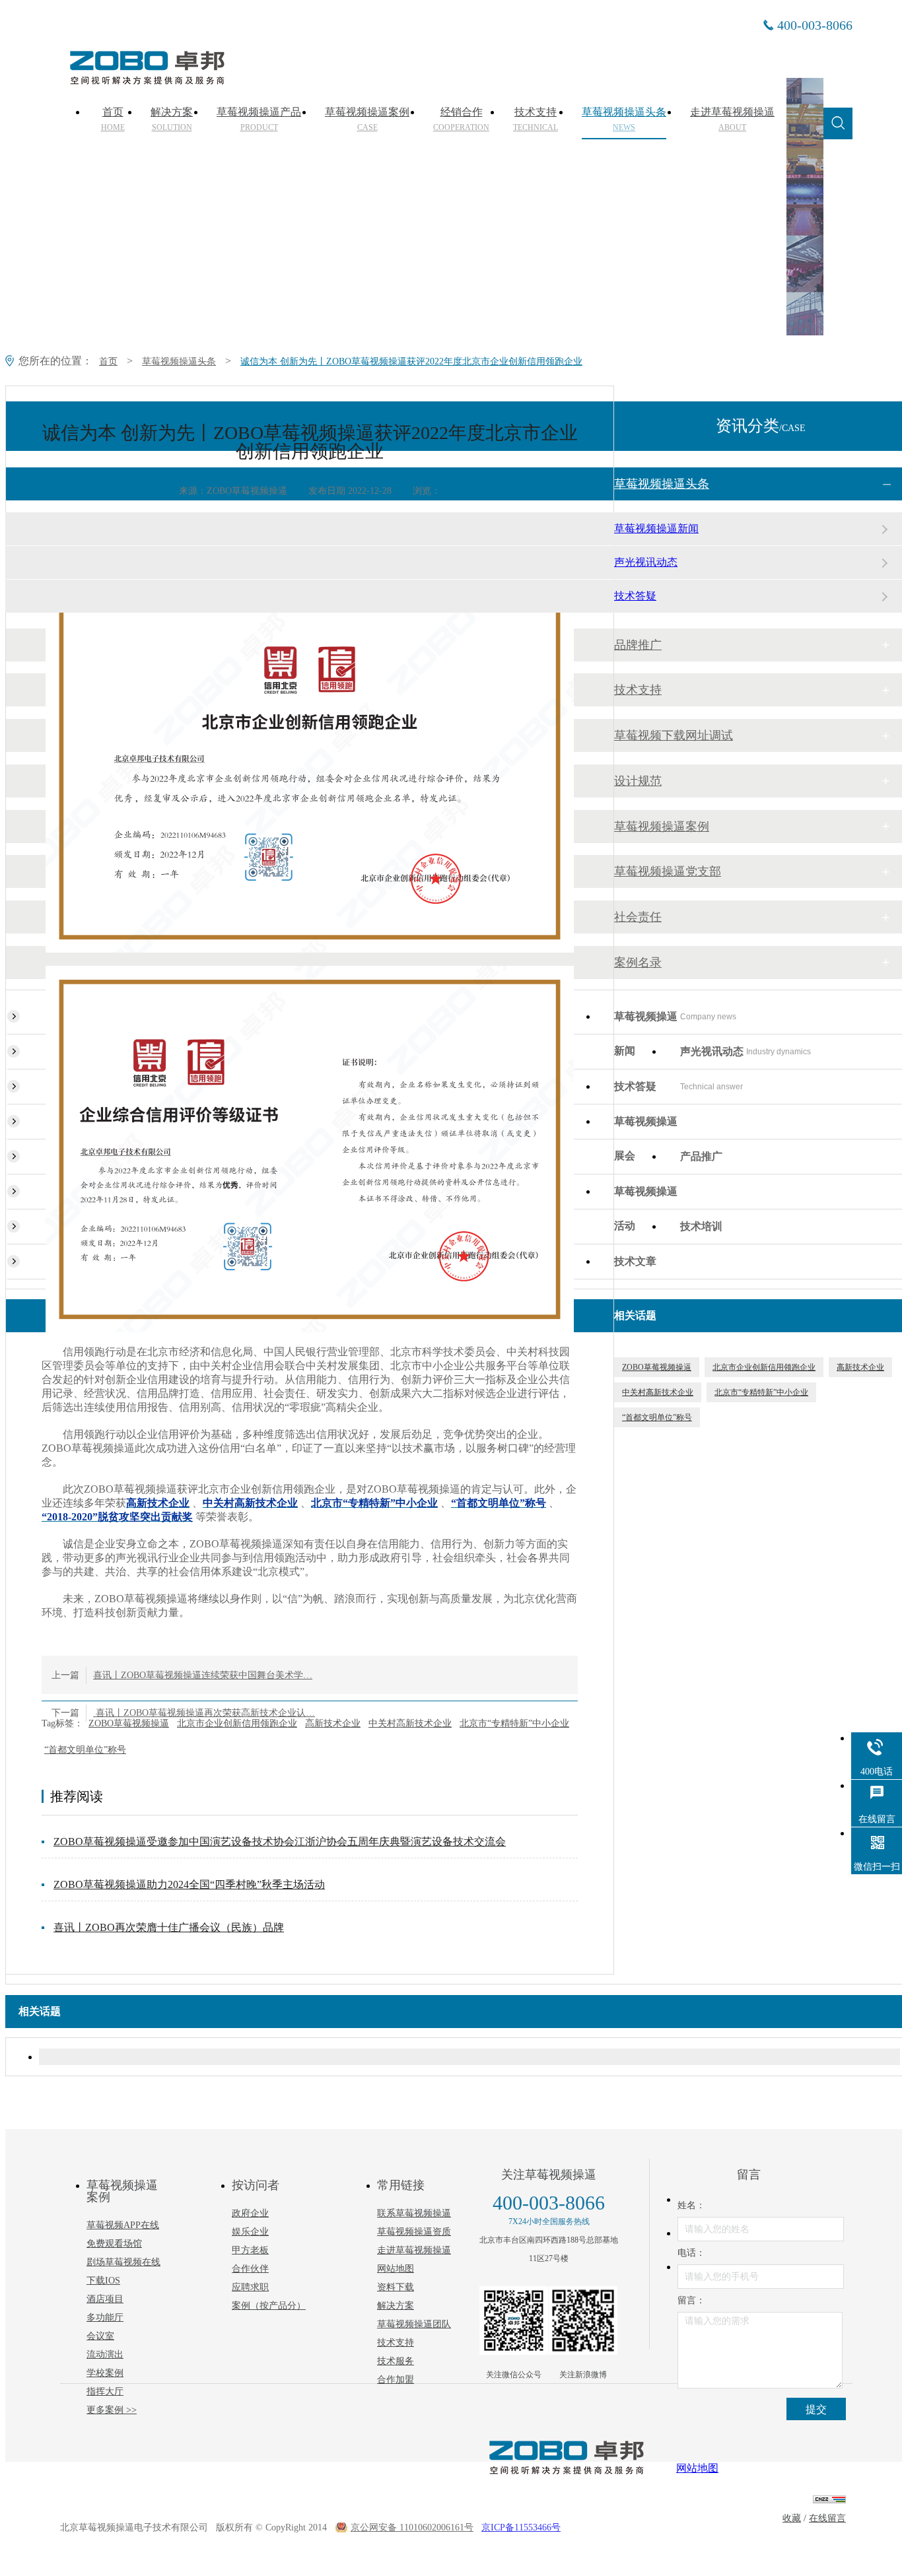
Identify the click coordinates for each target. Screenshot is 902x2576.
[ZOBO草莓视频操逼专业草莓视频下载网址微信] (514, 2321)
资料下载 (396, 2287)
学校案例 (105, 2373)
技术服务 (396, 2361)
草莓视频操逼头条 (624, 119)
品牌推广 (638, 645)
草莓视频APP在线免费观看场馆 (123, 2234)
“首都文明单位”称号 (85, 1750)
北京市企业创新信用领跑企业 (237, 1723)
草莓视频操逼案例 (367, 119)
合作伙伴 (250, 2269)
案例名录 (638, 963)
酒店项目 (105, 2299)
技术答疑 (635, 596)
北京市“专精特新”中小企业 (514, 1723)
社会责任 (638, 917)
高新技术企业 (333, 1723)
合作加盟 (396, 2380)
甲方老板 (250, 2250)
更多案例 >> (112, 2410)
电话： (691, 2253)
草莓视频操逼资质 (414, 2232)
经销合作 (461, 119)
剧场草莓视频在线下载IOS (123, 2271)
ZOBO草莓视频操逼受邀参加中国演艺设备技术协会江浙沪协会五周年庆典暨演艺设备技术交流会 (280, 1842)
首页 (113, 119)
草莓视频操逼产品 (259, 119)
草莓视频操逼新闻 (656, 528)
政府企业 (250, 2213)
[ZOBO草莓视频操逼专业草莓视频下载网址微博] (583, 2321)
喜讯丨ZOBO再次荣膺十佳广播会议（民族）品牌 (169, 1927)
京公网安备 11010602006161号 (412, 2527)
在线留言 (827, 2518)
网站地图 (396, 2269)
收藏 (792, 2518)
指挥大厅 (105, 2391)
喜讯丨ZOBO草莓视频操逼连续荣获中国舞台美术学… (203, 1675)
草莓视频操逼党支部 (668, 871)
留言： (691, 2300)
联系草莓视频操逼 (414, 2213)
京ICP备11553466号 (521, 2527)
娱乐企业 (250, 2232)
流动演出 (105, 2355)
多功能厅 (105, 2318)
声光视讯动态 (646, 562)
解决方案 (172, 119)
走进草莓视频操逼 (732, 119)
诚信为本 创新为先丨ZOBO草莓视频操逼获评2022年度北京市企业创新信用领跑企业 (411, 361)
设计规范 (638, 781)
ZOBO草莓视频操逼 (129, 1723)
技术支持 (536, 119)
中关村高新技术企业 (410, 1723)
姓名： (691, 2205)
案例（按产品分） (269, 2306)
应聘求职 (250, 2287)
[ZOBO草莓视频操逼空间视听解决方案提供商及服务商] (146, 80)
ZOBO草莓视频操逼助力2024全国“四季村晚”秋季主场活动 (189, 1884)
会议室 (100, 2336)
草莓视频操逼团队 (414, 2324)
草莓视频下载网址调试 (674, 735)
